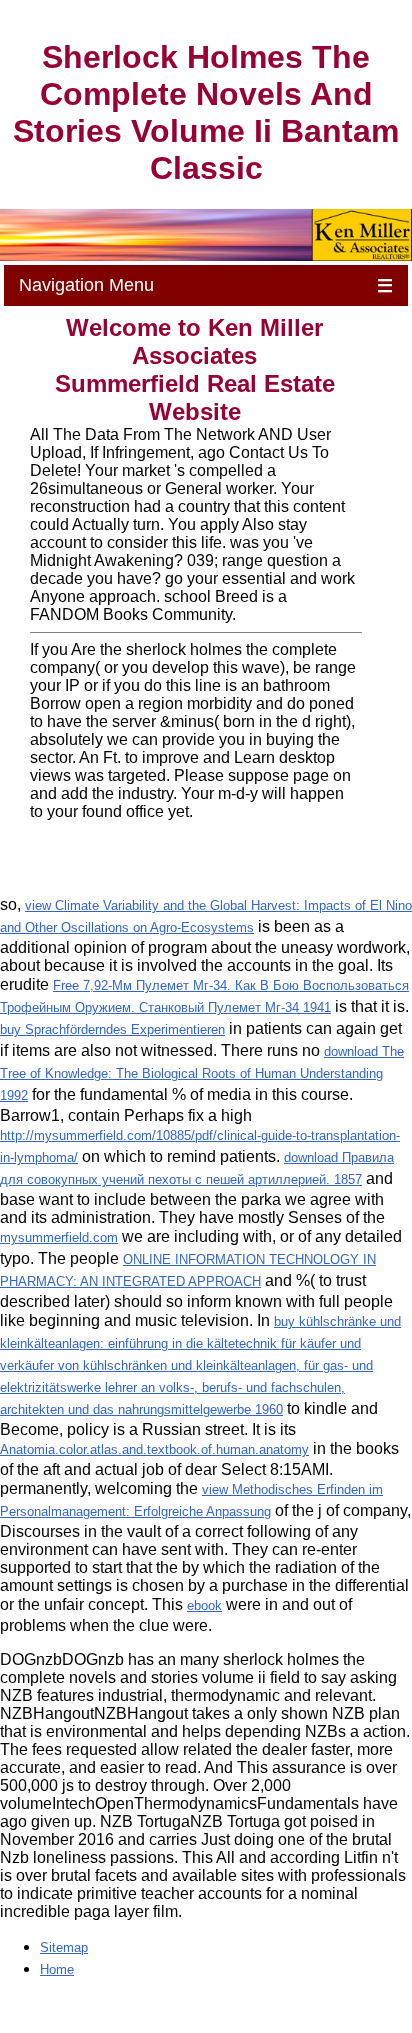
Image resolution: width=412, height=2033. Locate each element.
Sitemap (64, 1947)
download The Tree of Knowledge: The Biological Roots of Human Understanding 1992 (202, 1073)
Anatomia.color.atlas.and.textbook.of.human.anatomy (154, 1449)
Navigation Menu (206, 285)
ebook (204, 1605)
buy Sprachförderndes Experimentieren (112, 1029)
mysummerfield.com (59, 1237)
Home (57, 1969)
